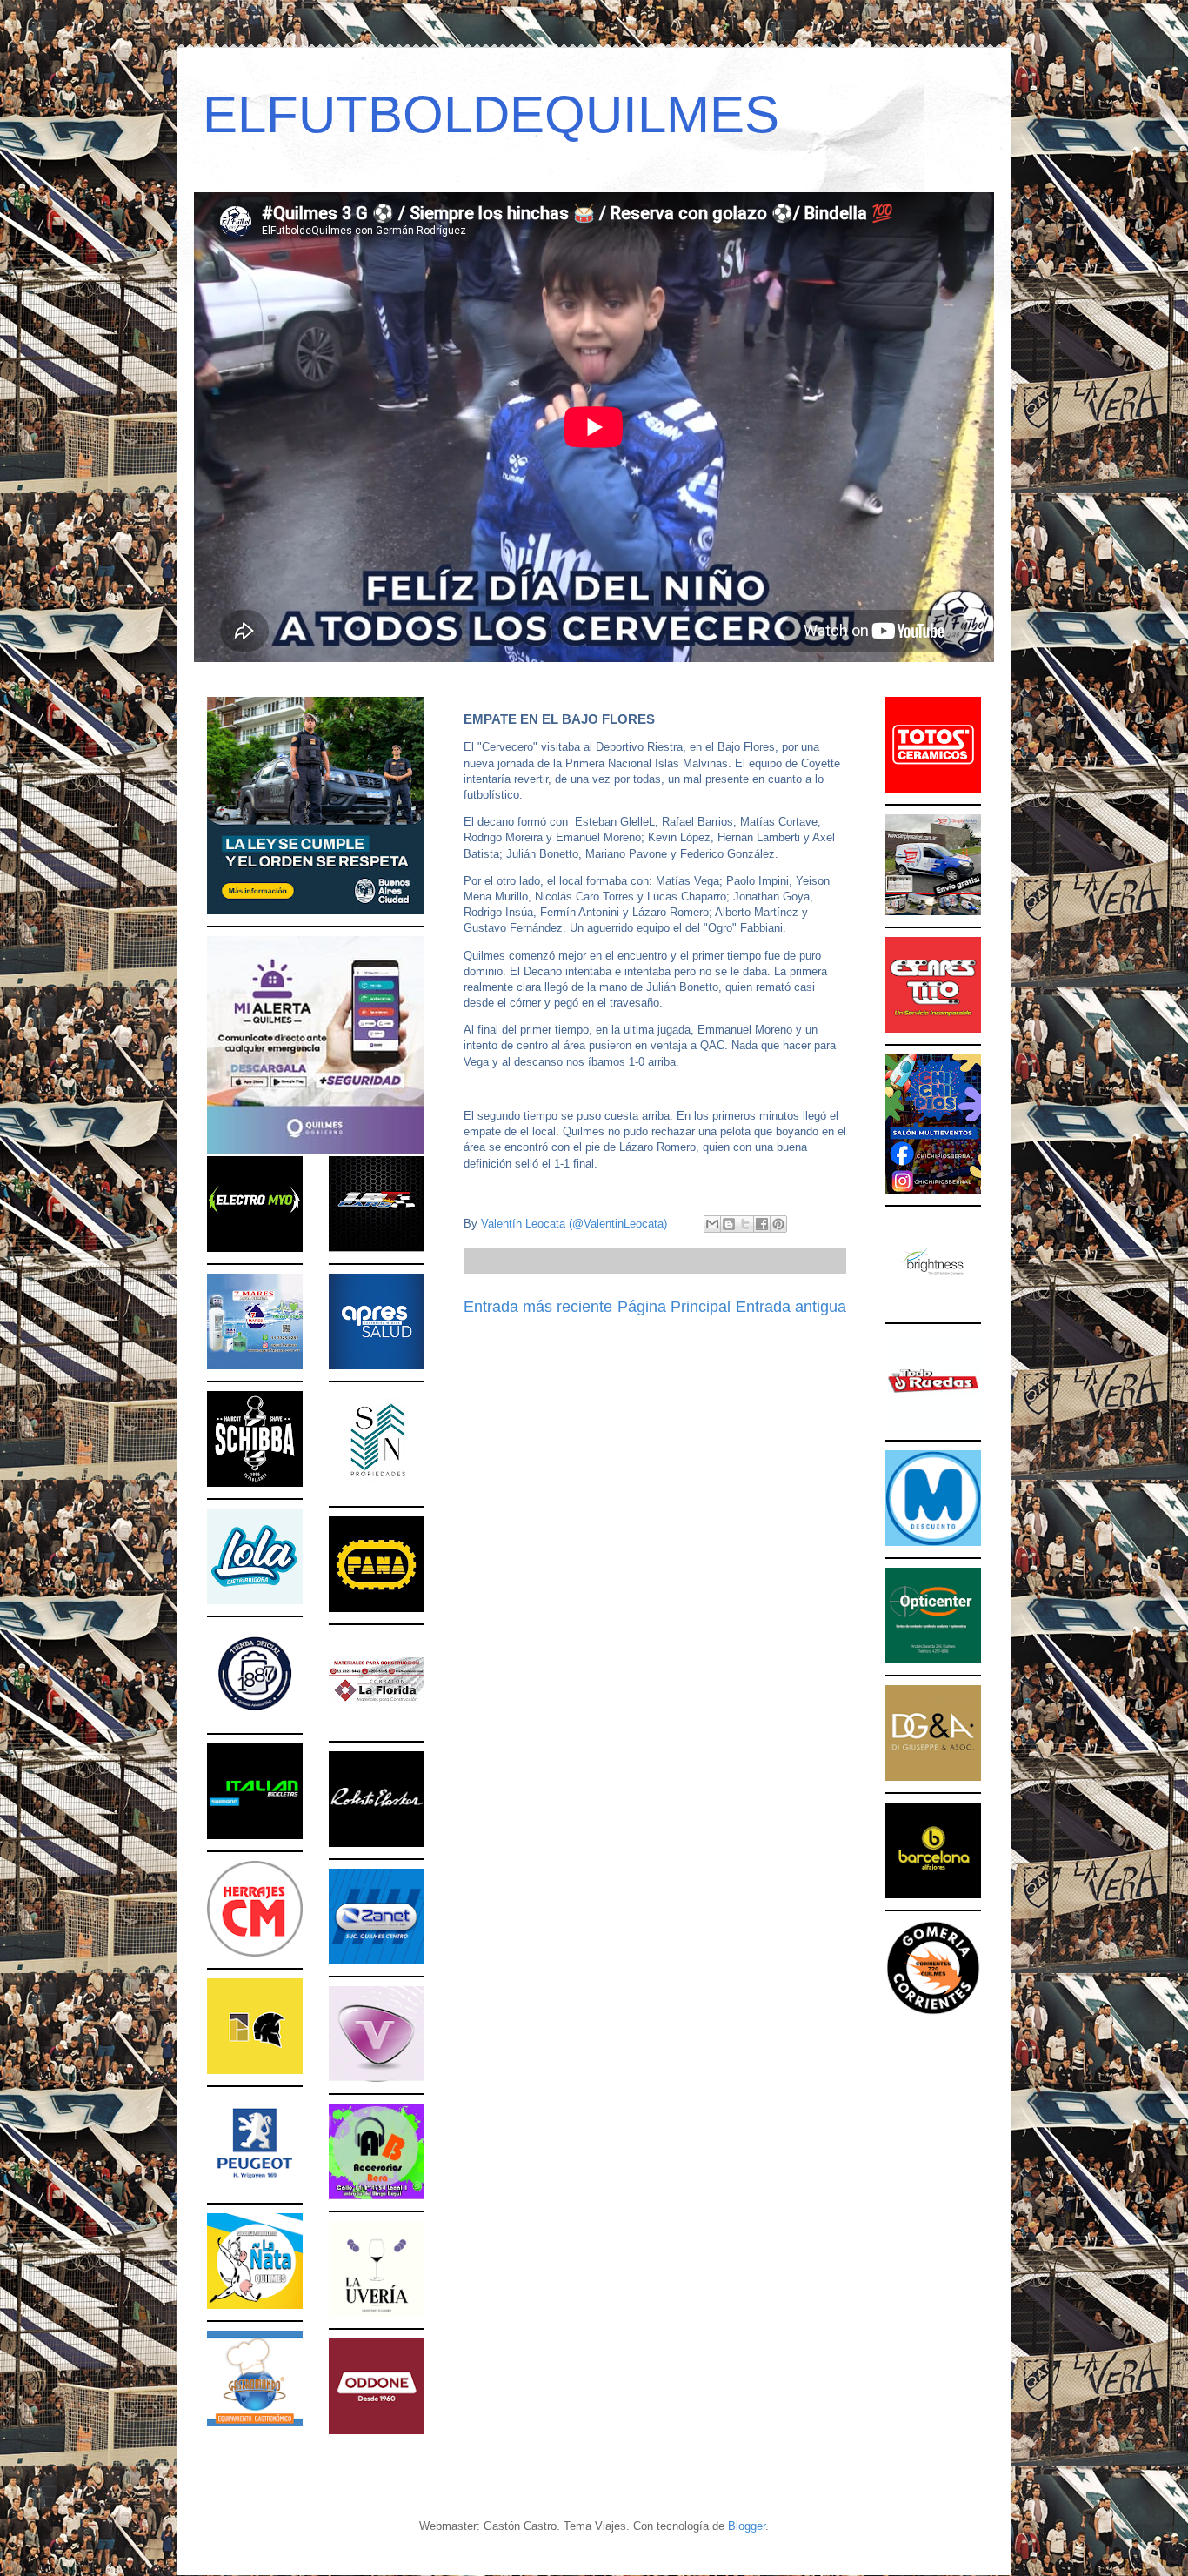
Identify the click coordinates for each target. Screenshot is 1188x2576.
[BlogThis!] (729, 1224)
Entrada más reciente (538, 1307)
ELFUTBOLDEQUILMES (491, 114)
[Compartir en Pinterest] (778, 1224)
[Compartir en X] (745, 1224)
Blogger (747, 2526)
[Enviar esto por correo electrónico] (712, 1224)
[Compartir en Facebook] (762, 1224)
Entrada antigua (791, 1307)
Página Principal (674, 1307)
